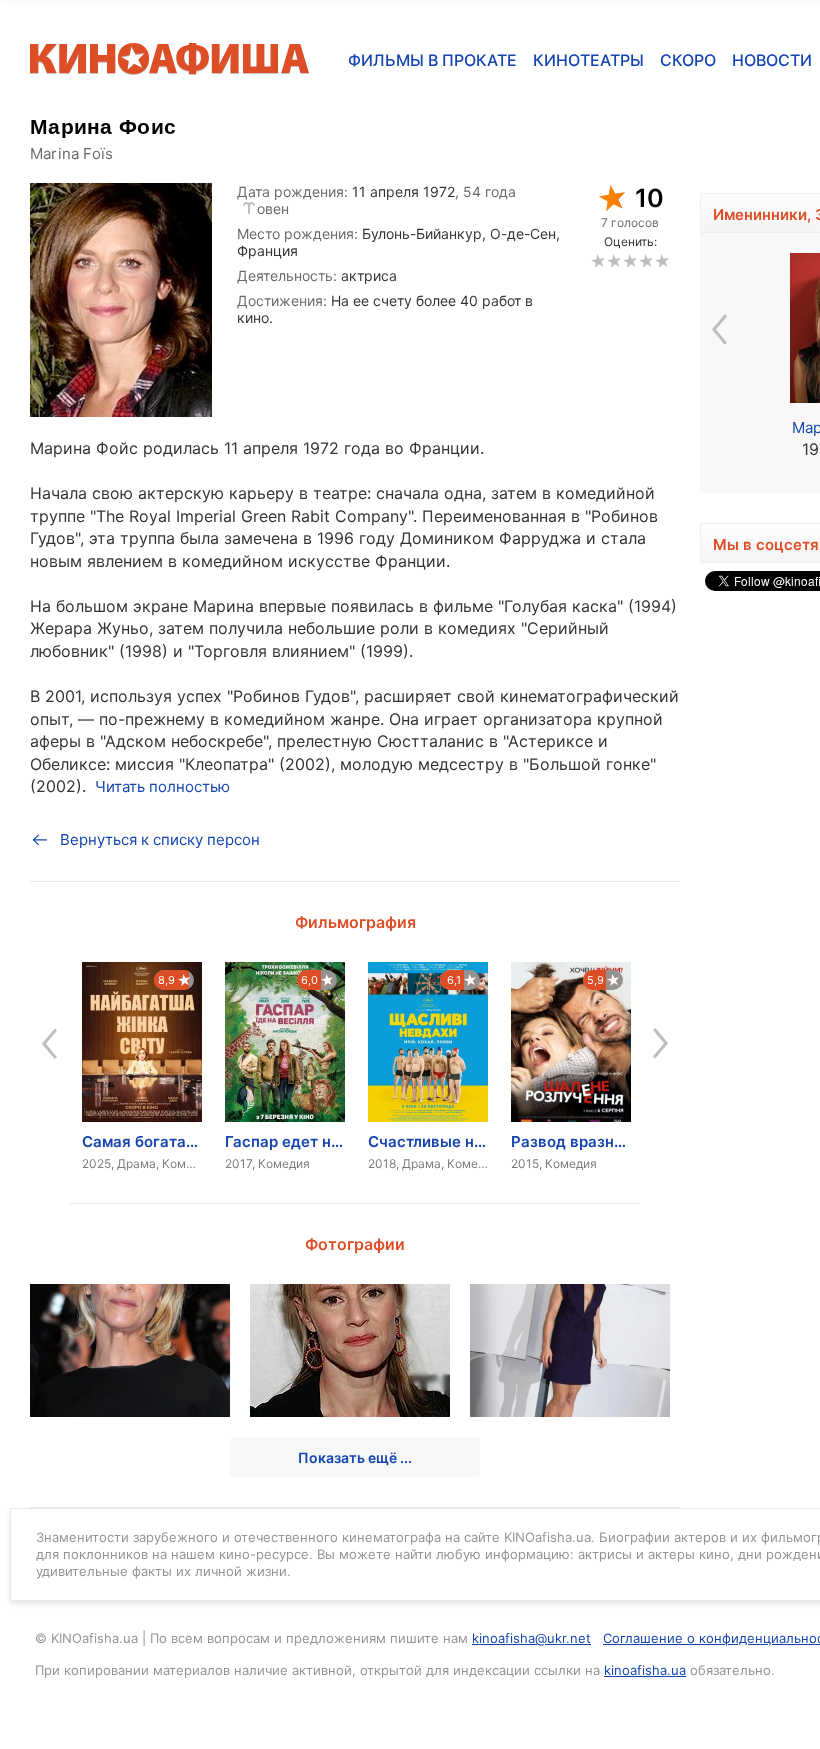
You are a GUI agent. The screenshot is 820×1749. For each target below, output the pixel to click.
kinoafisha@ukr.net (531, 1638)
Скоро (688, 60)
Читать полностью (162, 786)
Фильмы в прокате (432, 60)
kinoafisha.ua (645, 1670)
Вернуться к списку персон (160, 839)
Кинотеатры (588, 60)
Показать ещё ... (355, 1457)
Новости (772, 60)
